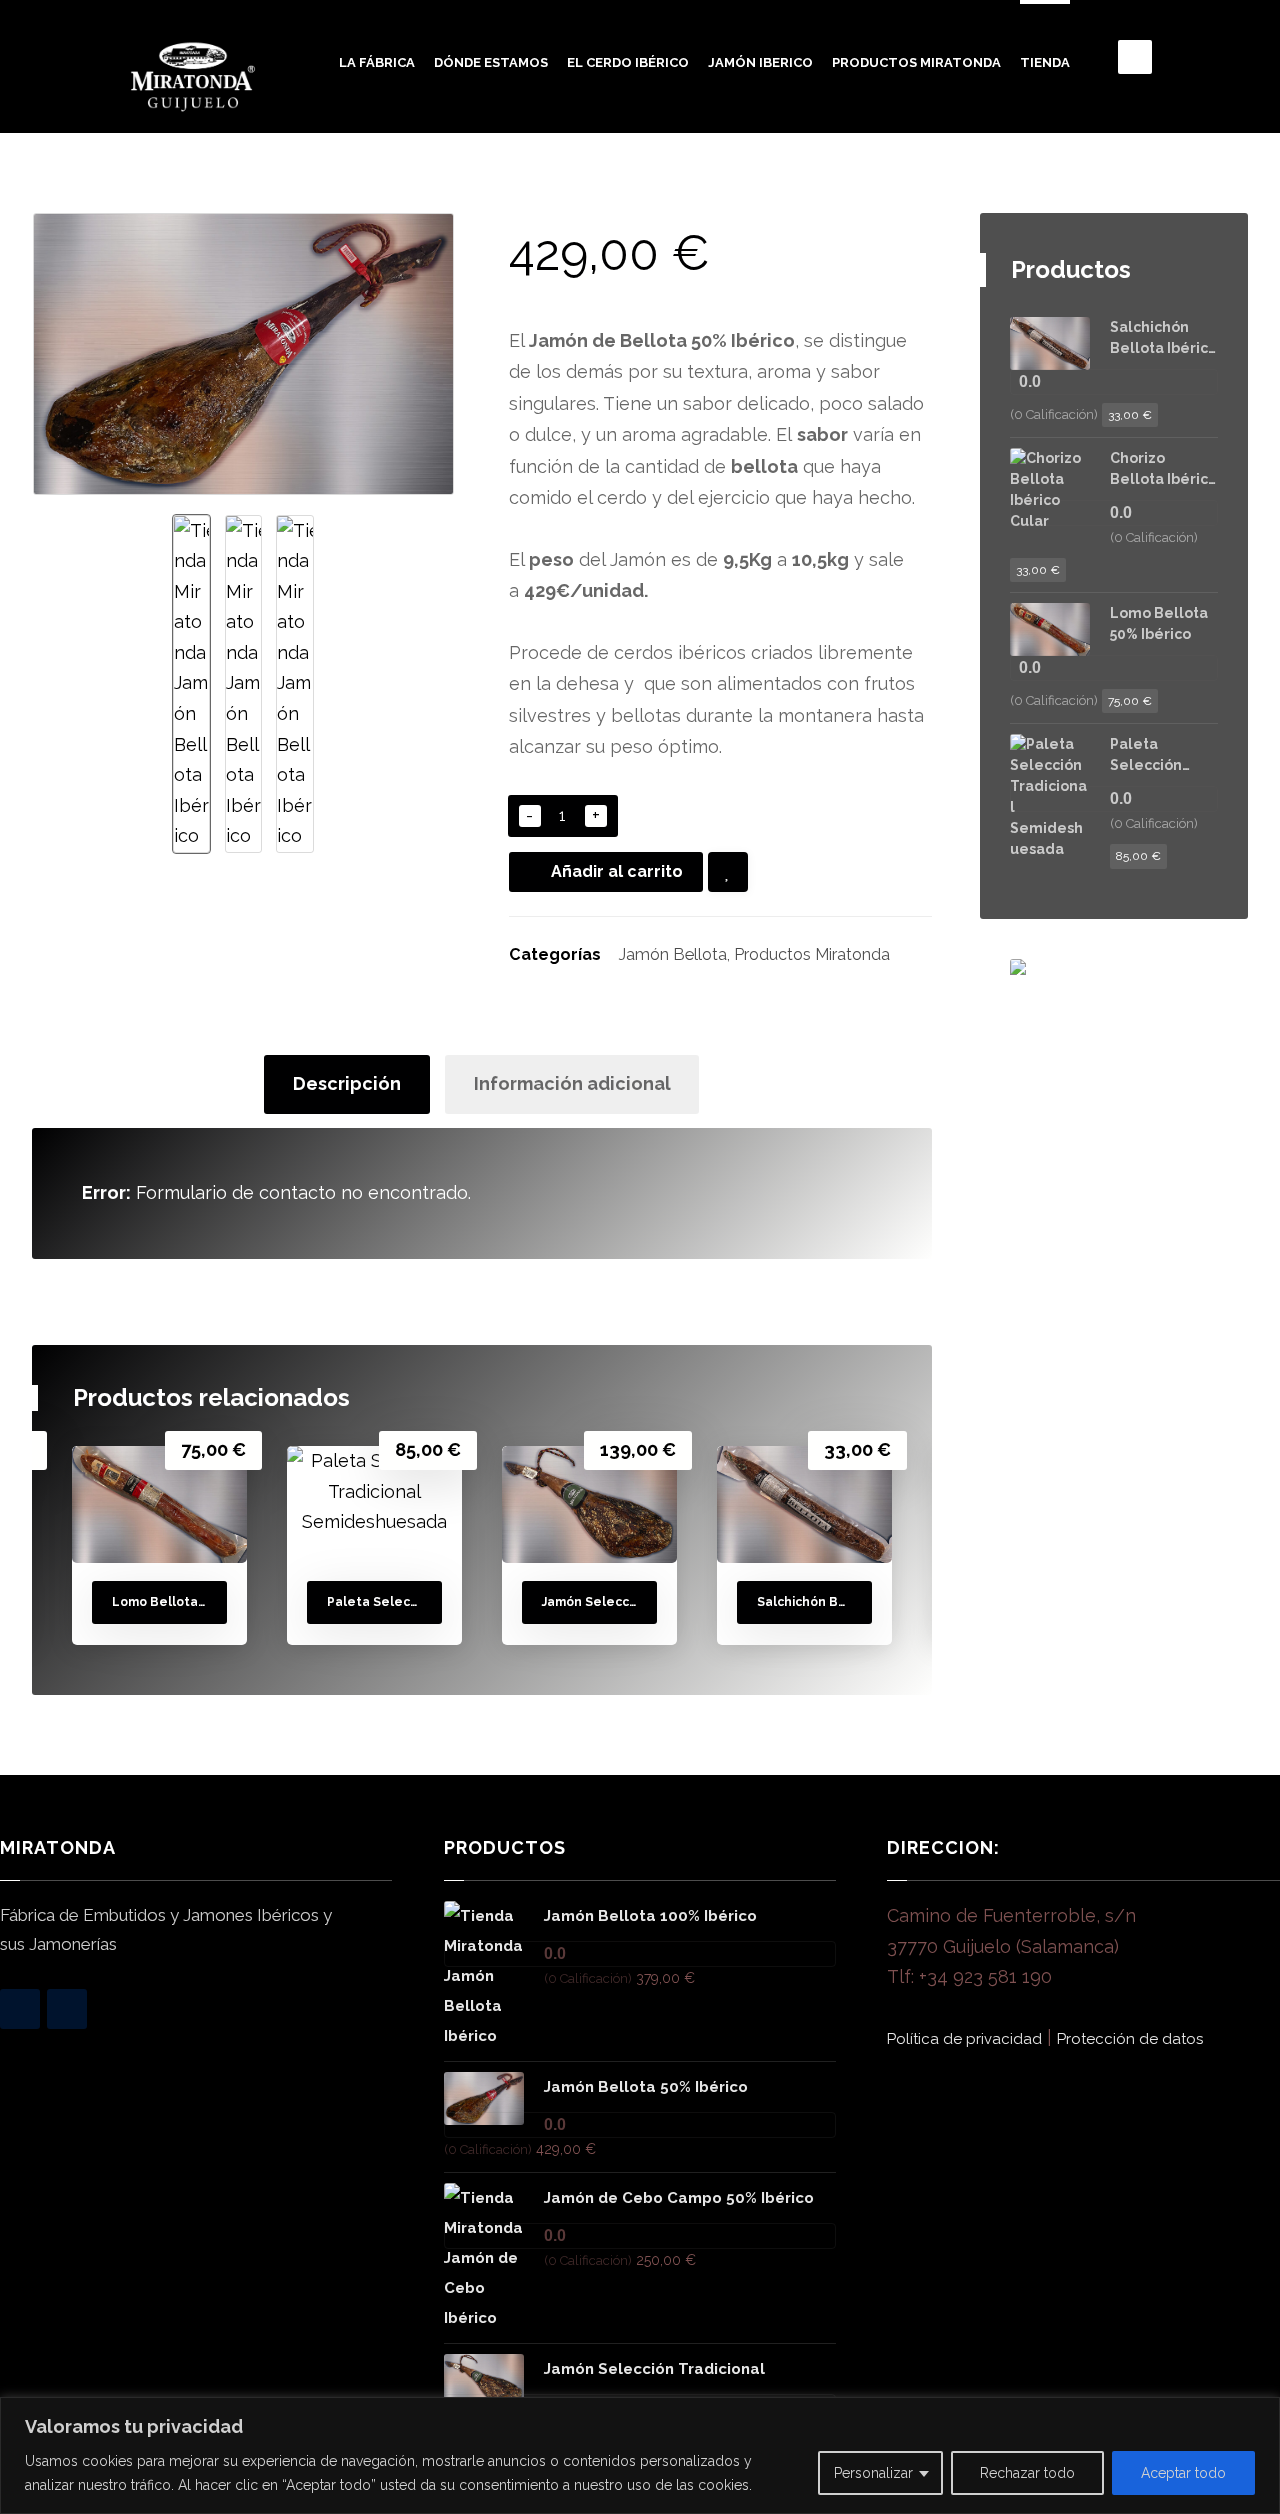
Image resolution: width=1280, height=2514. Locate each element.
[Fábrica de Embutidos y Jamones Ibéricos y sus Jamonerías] (193, 77)
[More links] (1098, 70)
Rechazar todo (1027, 2473)
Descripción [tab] (347, 1083)
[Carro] (1135, 55)
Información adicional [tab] (572, 1083)
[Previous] (841, 1401)
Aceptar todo (1183, 2473)
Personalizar (873, 2473)
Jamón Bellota (673, 954)
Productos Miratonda (812, 954)
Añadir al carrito (617, 871)
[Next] (878, 1401)
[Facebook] (20, 2009)
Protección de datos (1130, 2039)
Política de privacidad (964, 2039)
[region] (640, 2455)
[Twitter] (67, 2009)
